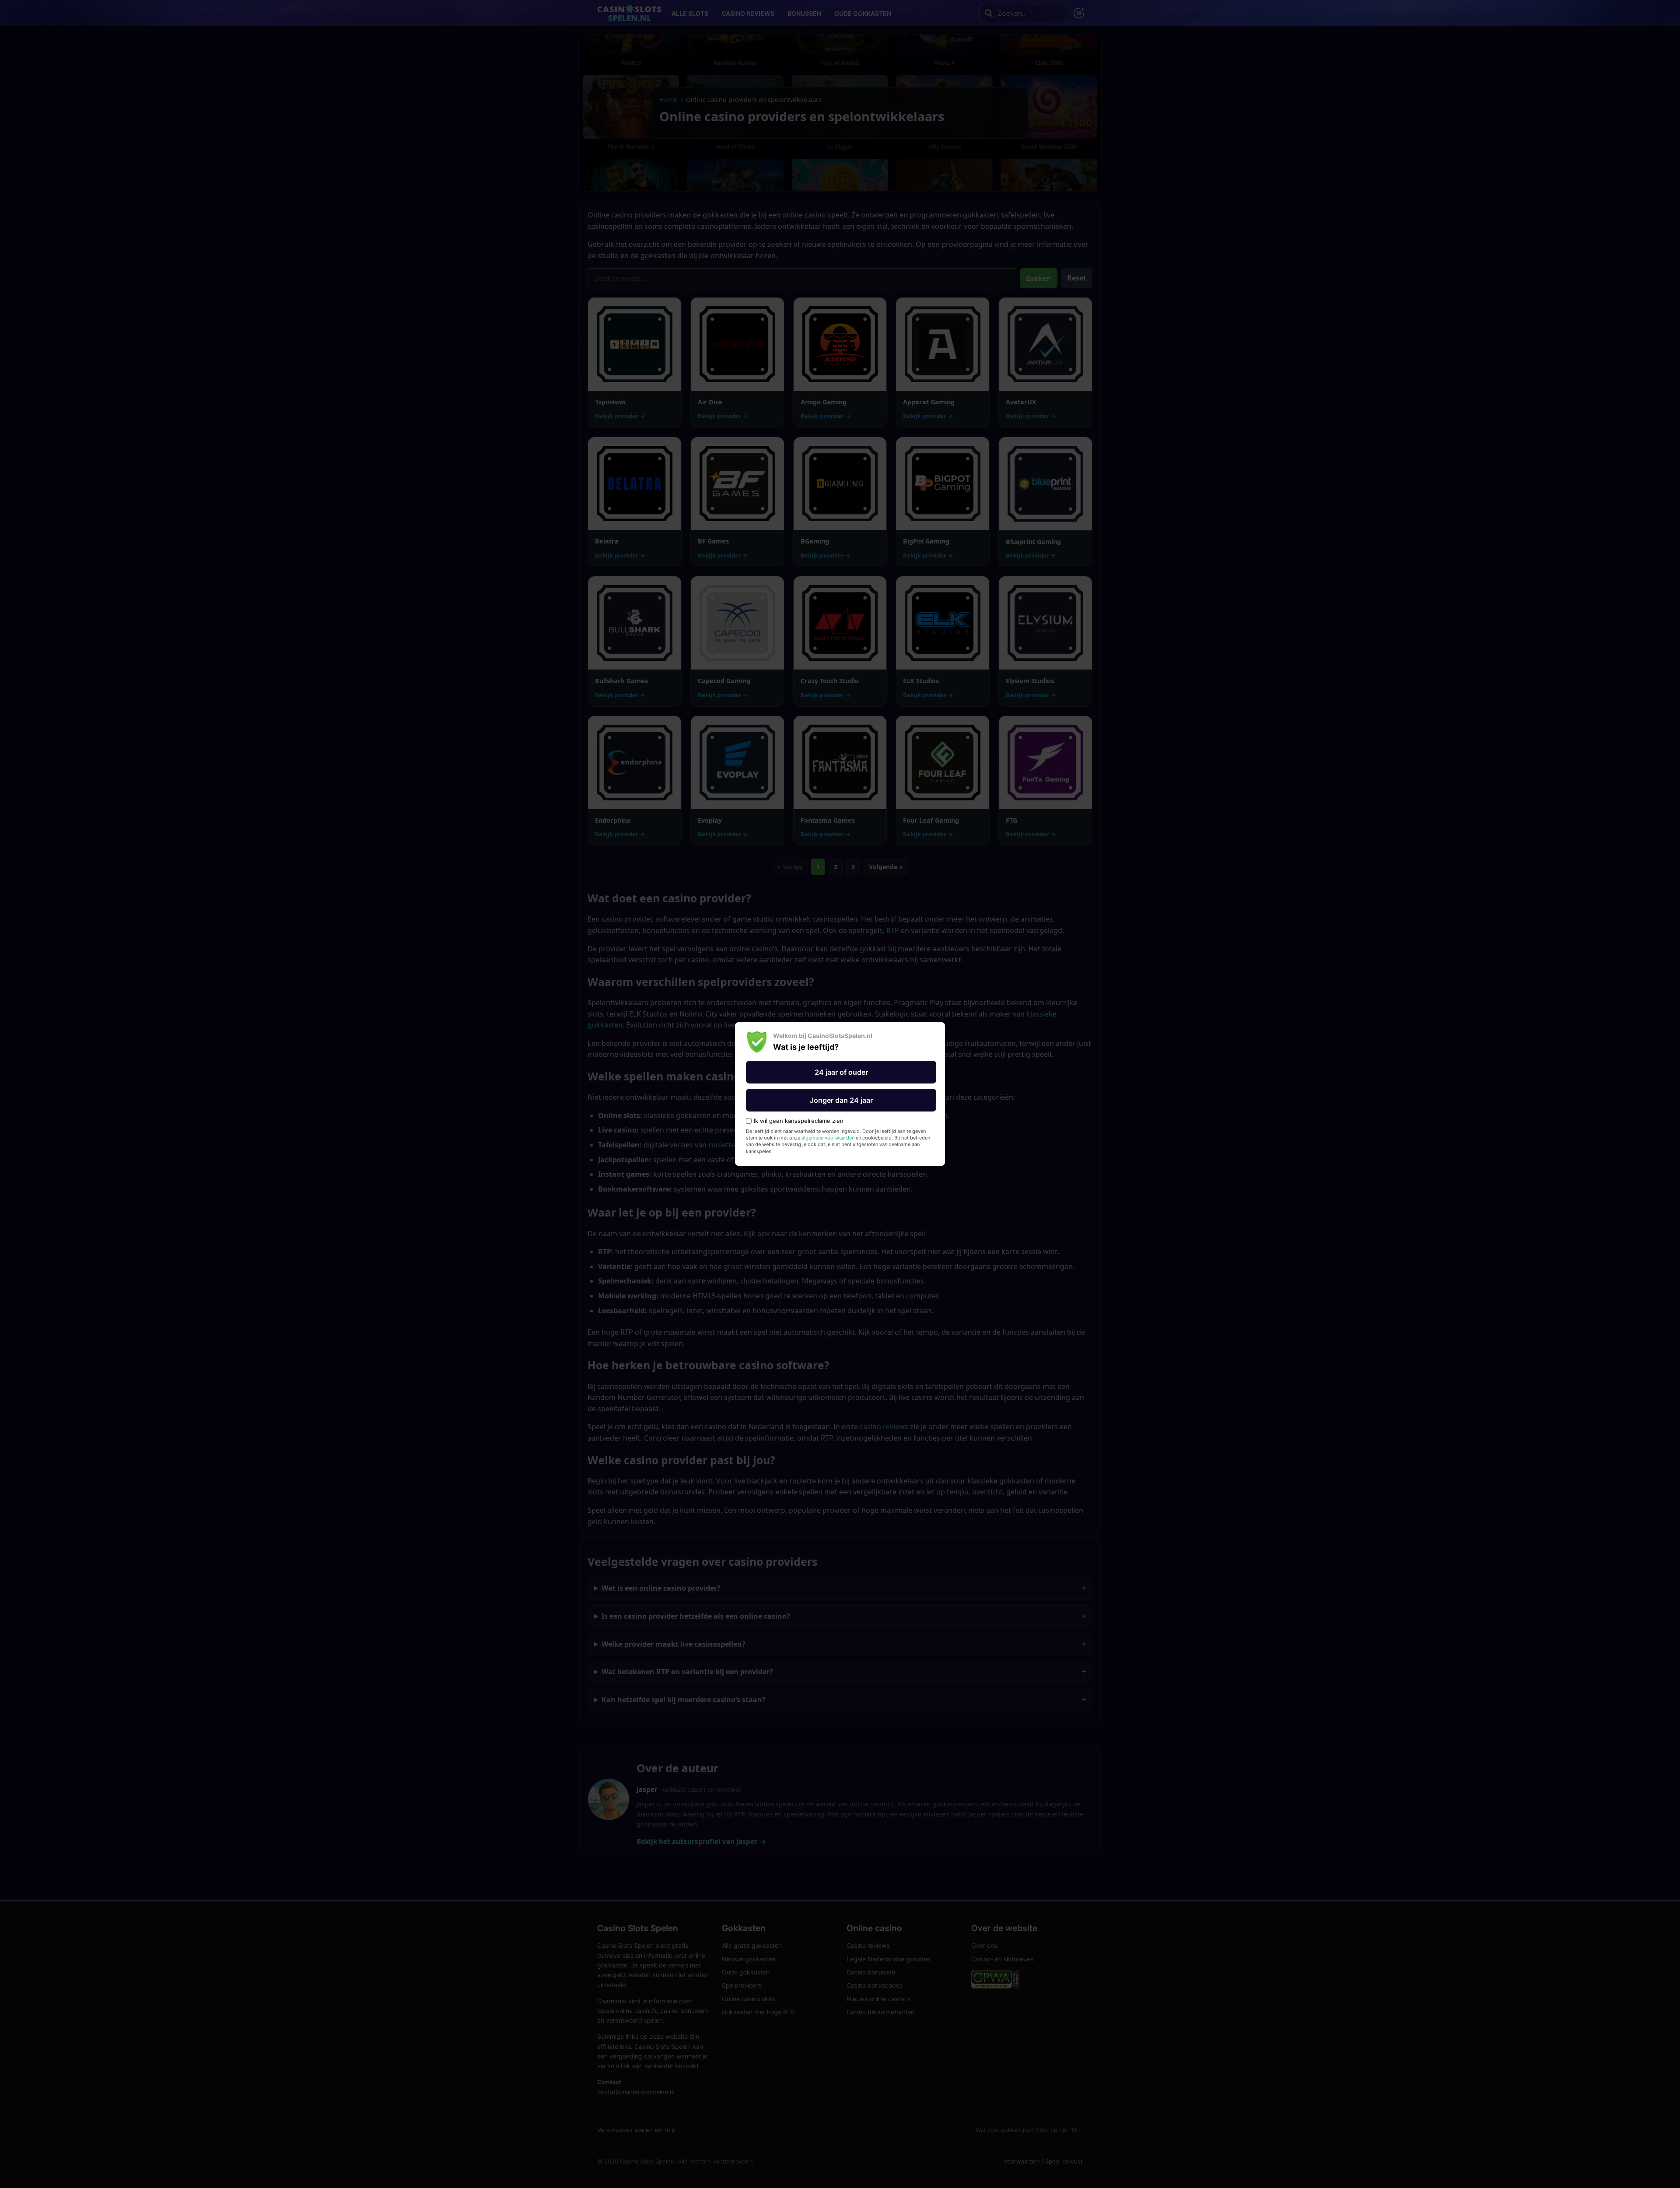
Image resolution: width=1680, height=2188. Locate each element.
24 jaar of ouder (841, 1072)
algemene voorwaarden (828, 1138)
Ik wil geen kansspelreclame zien (799, 1121)
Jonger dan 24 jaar (841, 1100)
